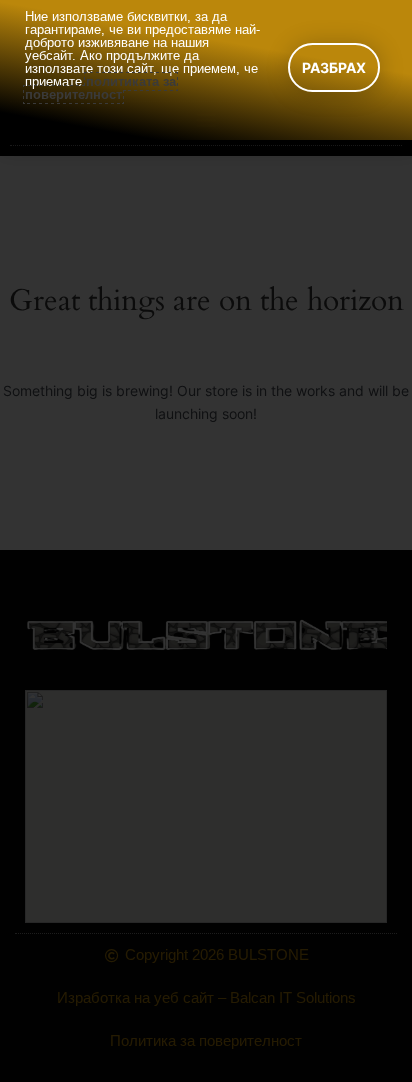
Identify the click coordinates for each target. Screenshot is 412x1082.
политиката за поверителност (100, 88)
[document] (206, 541)
